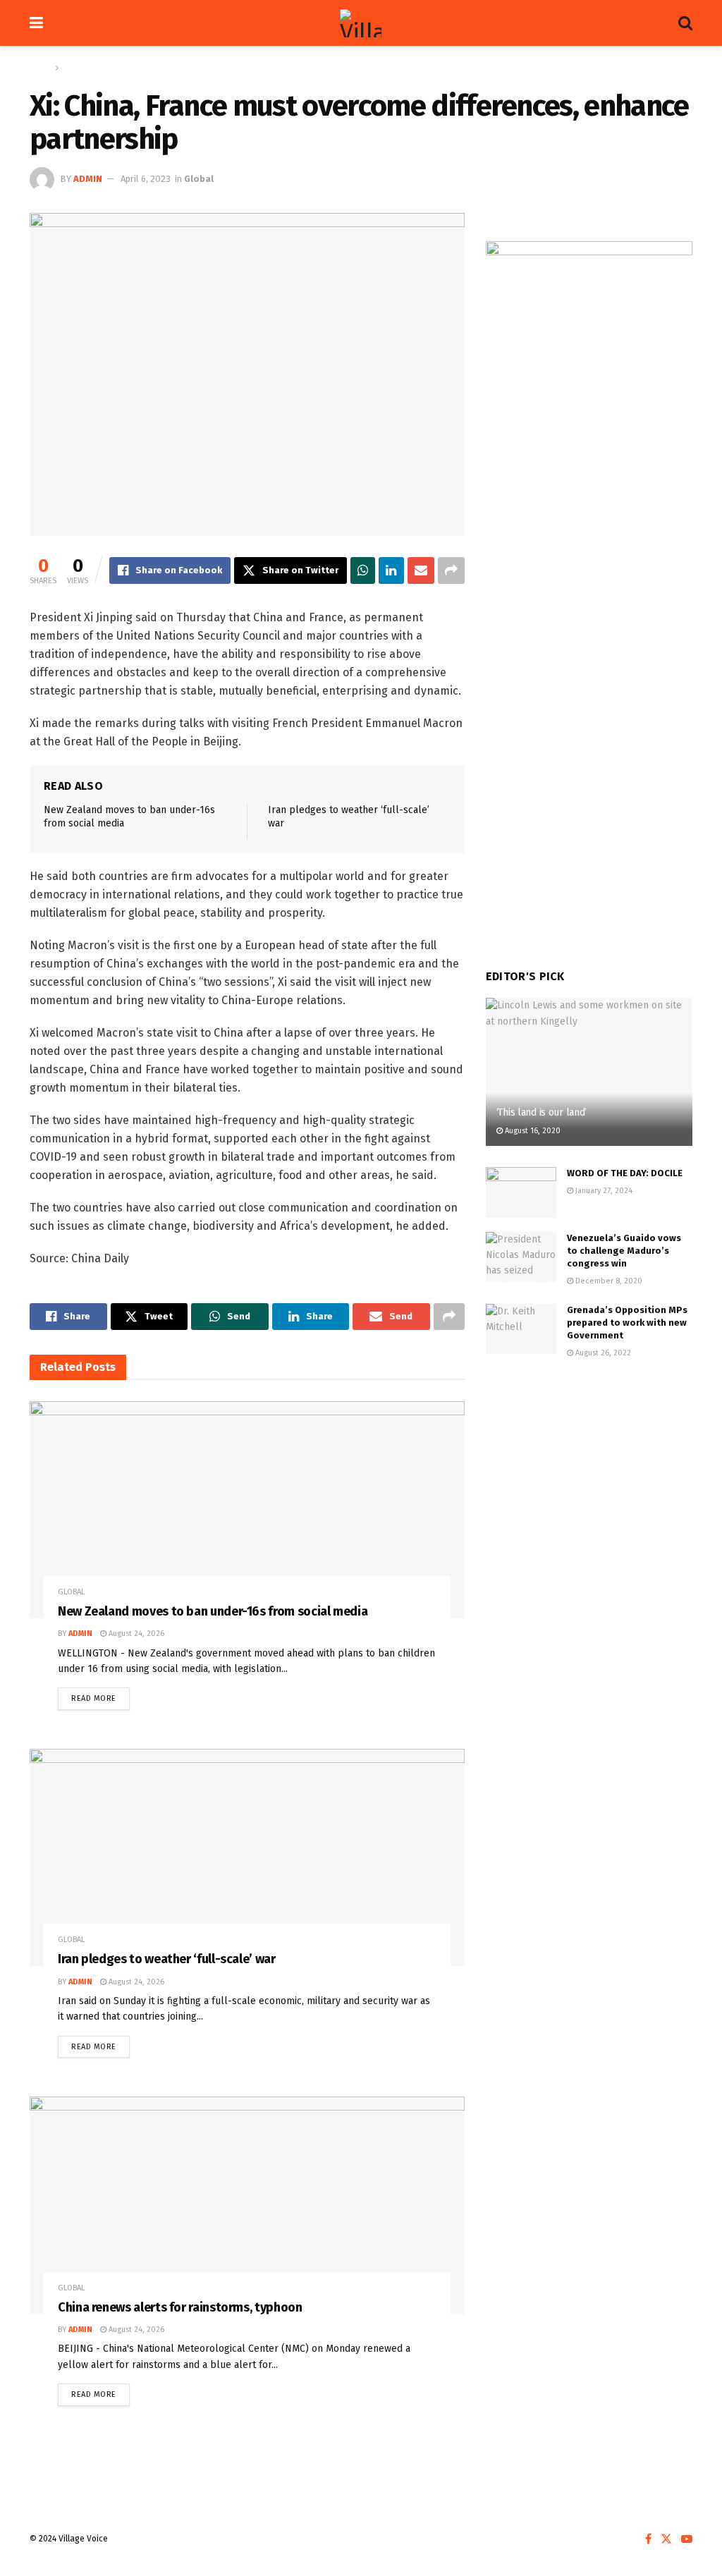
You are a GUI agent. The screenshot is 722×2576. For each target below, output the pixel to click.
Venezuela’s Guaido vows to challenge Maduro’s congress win (624, 1251)
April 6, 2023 (146, 179)
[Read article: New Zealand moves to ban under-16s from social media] (247, 1510)
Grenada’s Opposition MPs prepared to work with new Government (627, 1323)
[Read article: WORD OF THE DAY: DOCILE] (521, 1192)
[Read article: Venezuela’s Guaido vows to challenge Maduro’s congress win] (521, 1257)
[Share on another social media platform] (451, 570)
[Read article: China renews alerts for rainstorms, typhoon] (247, 2205)
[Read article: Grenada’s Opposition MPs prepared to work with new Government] (521, 1329)
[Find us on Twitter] (666, 2539)
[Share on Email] (421, 570)
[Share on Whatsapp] (363, 570)
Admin (88, 179)
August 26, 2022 (602, 1353)
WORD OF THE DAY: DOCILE (625, 1173)
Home (41, 68)
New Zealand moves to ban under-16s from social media (213, 1611)
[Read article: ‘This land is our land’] (589, 1072)
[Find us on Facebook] (648, 2539)
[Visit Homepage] (361, 23)
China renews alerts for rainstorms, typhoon (180, 2307)
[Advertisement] (589, 1478)
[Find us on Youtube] (687, 2539)
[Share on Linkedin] (391, 570)
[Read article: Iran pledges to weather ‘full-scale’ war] (247, 1857)
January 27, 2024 (603, 1191)
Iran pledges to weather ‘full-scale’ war (167, 1959)
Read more (100, 1695)
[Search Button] (685, 23)
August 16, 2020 (532, 1131)
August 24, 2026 (135, 1634)
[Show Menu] (36, 23)
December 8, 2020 (608, 1281)
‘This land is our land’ (542, 1112)
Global (75, 68)
